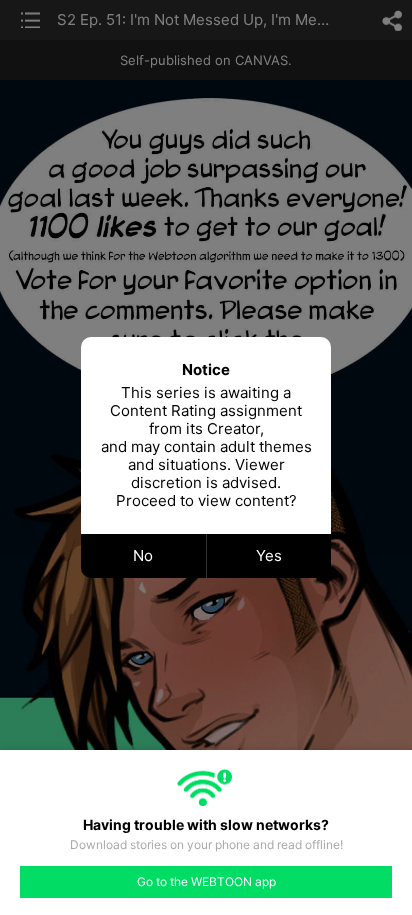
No (143, 555)
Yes (269, 555)
